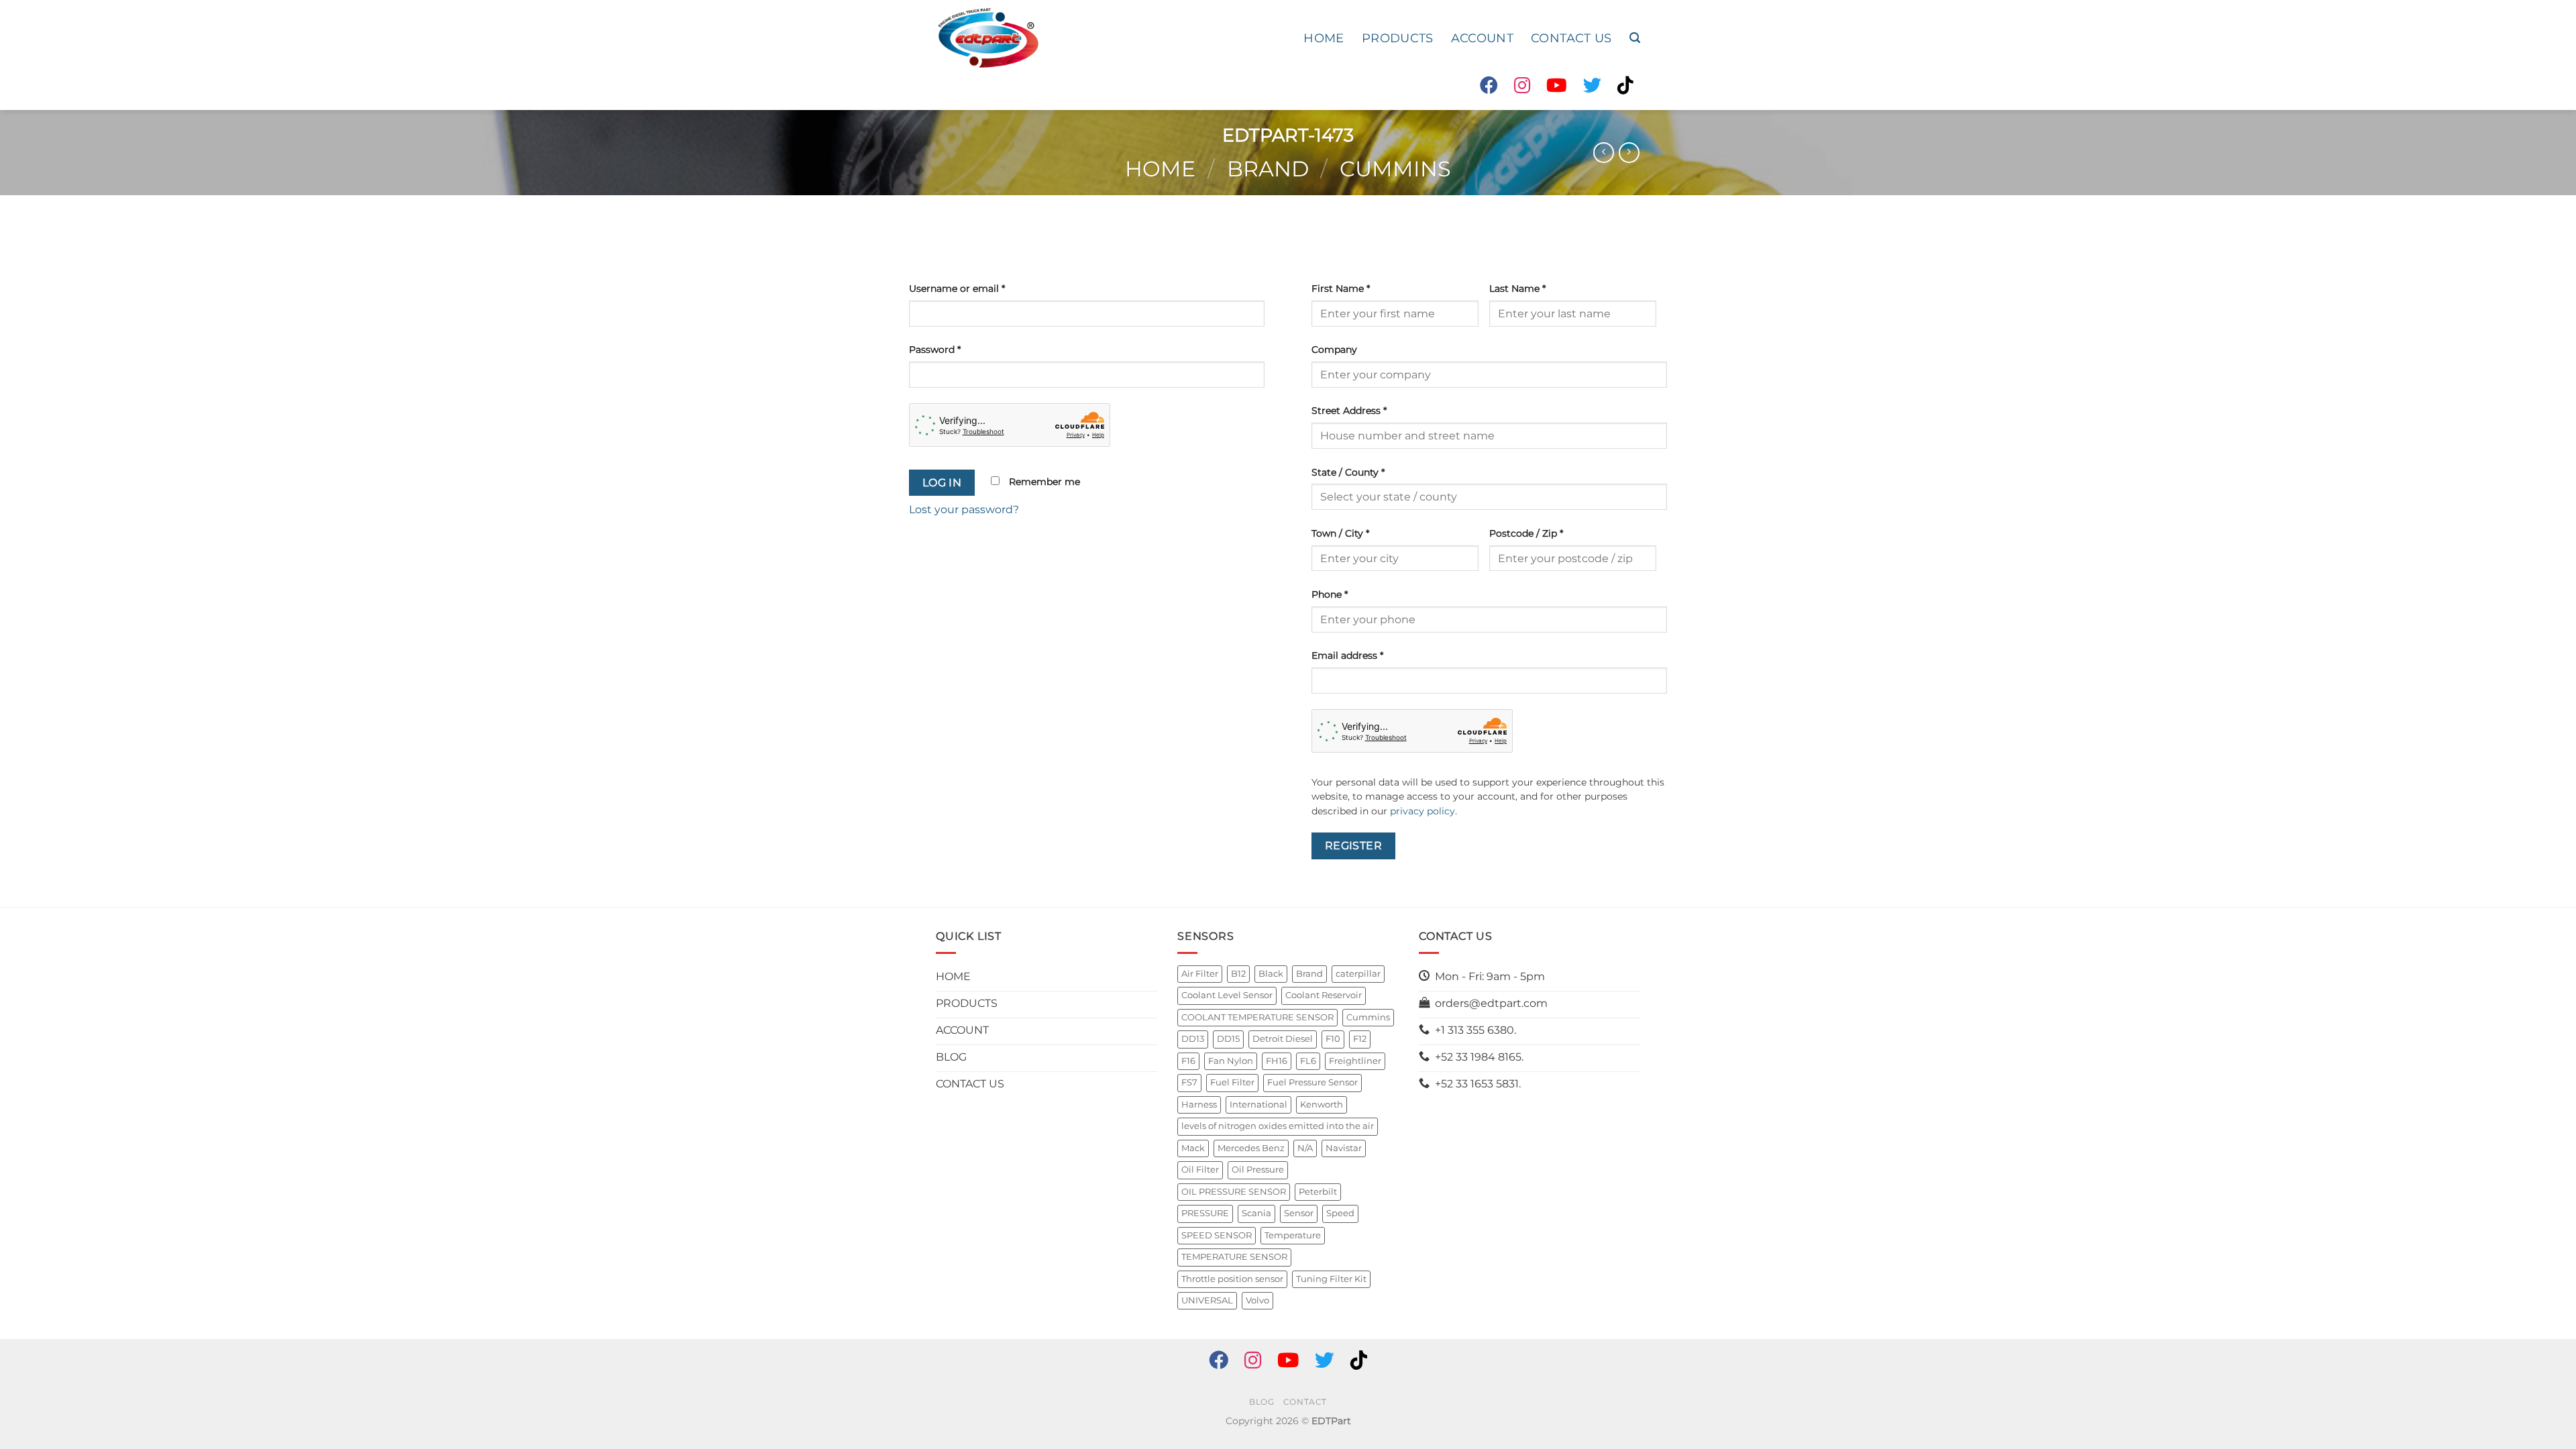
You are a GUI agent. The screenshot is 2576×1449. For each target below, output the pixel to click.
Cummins (1395, 169)
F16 (1188, 1061)
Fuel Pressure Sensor (1312, 1082)
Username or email (957, 288)
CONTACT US (1571, 38)
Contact (1305, 1402)
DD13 (1193, 1039)
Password (935, 350)
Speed (1340, 1213)
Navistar (1344, 1148)
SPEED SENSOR (1217, 1235)
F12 (1360, 1039)
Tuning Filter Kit (1331, 1279)
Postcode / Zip (1526, 533)
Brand (1268, 169)
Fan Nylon (1231, 1061)
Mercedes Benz (1251, 1148)
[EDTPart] (988, 38)
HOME (1324, 38)
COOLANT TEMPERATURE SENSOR (1257, 1017)
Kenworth (1322, 1105)
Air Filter (1200, 974)
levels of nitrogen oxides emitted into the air (1278, 1126)
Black (1271, 974)
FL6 (1308, 1061)
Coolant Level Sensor (1227, 995)
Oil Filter (1200, 1170)
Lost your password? (964, 509)
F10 (1333, 1039)
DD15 (1228, 1039)
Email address (1347, 655)
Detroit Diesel (1283, 1039)
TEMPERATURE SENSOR (1234, 1257)
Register (1354, 846)
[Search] (1635, 38)
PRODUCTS (1398, 38)
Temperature (1293, 1235)
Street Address (1349, 411)
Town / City (1340, 533)
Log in (942, 483)
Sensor (1299, 1213)
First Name (1341, 288)
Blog (1262, 1402)
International (1258, 1105)
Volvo (1257, 1300)
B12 (1238, 974)
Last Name (1517, 288)
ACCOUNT (1482, 38)
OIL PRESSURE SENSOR (1234, 1192)
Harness (1199, 1105)
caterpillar (1358, 974)
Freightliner (1355, 1061)
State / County (1348, 472)
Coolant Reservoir (1324, 995)
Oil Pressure (1258, 1170)
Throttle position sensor (1232, 1279)
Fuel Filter (1232, 1082)
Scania (1256, 1213)
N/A (1305, 1148)
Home (1160, 169)
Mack (1193, 1148)
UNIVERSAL (1207, 1300)
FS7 (1189, 1082)
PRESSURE (1205, 1213)
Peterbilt (1318, 1192)
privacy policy (1423, 811)
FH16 (1277, 1061)
